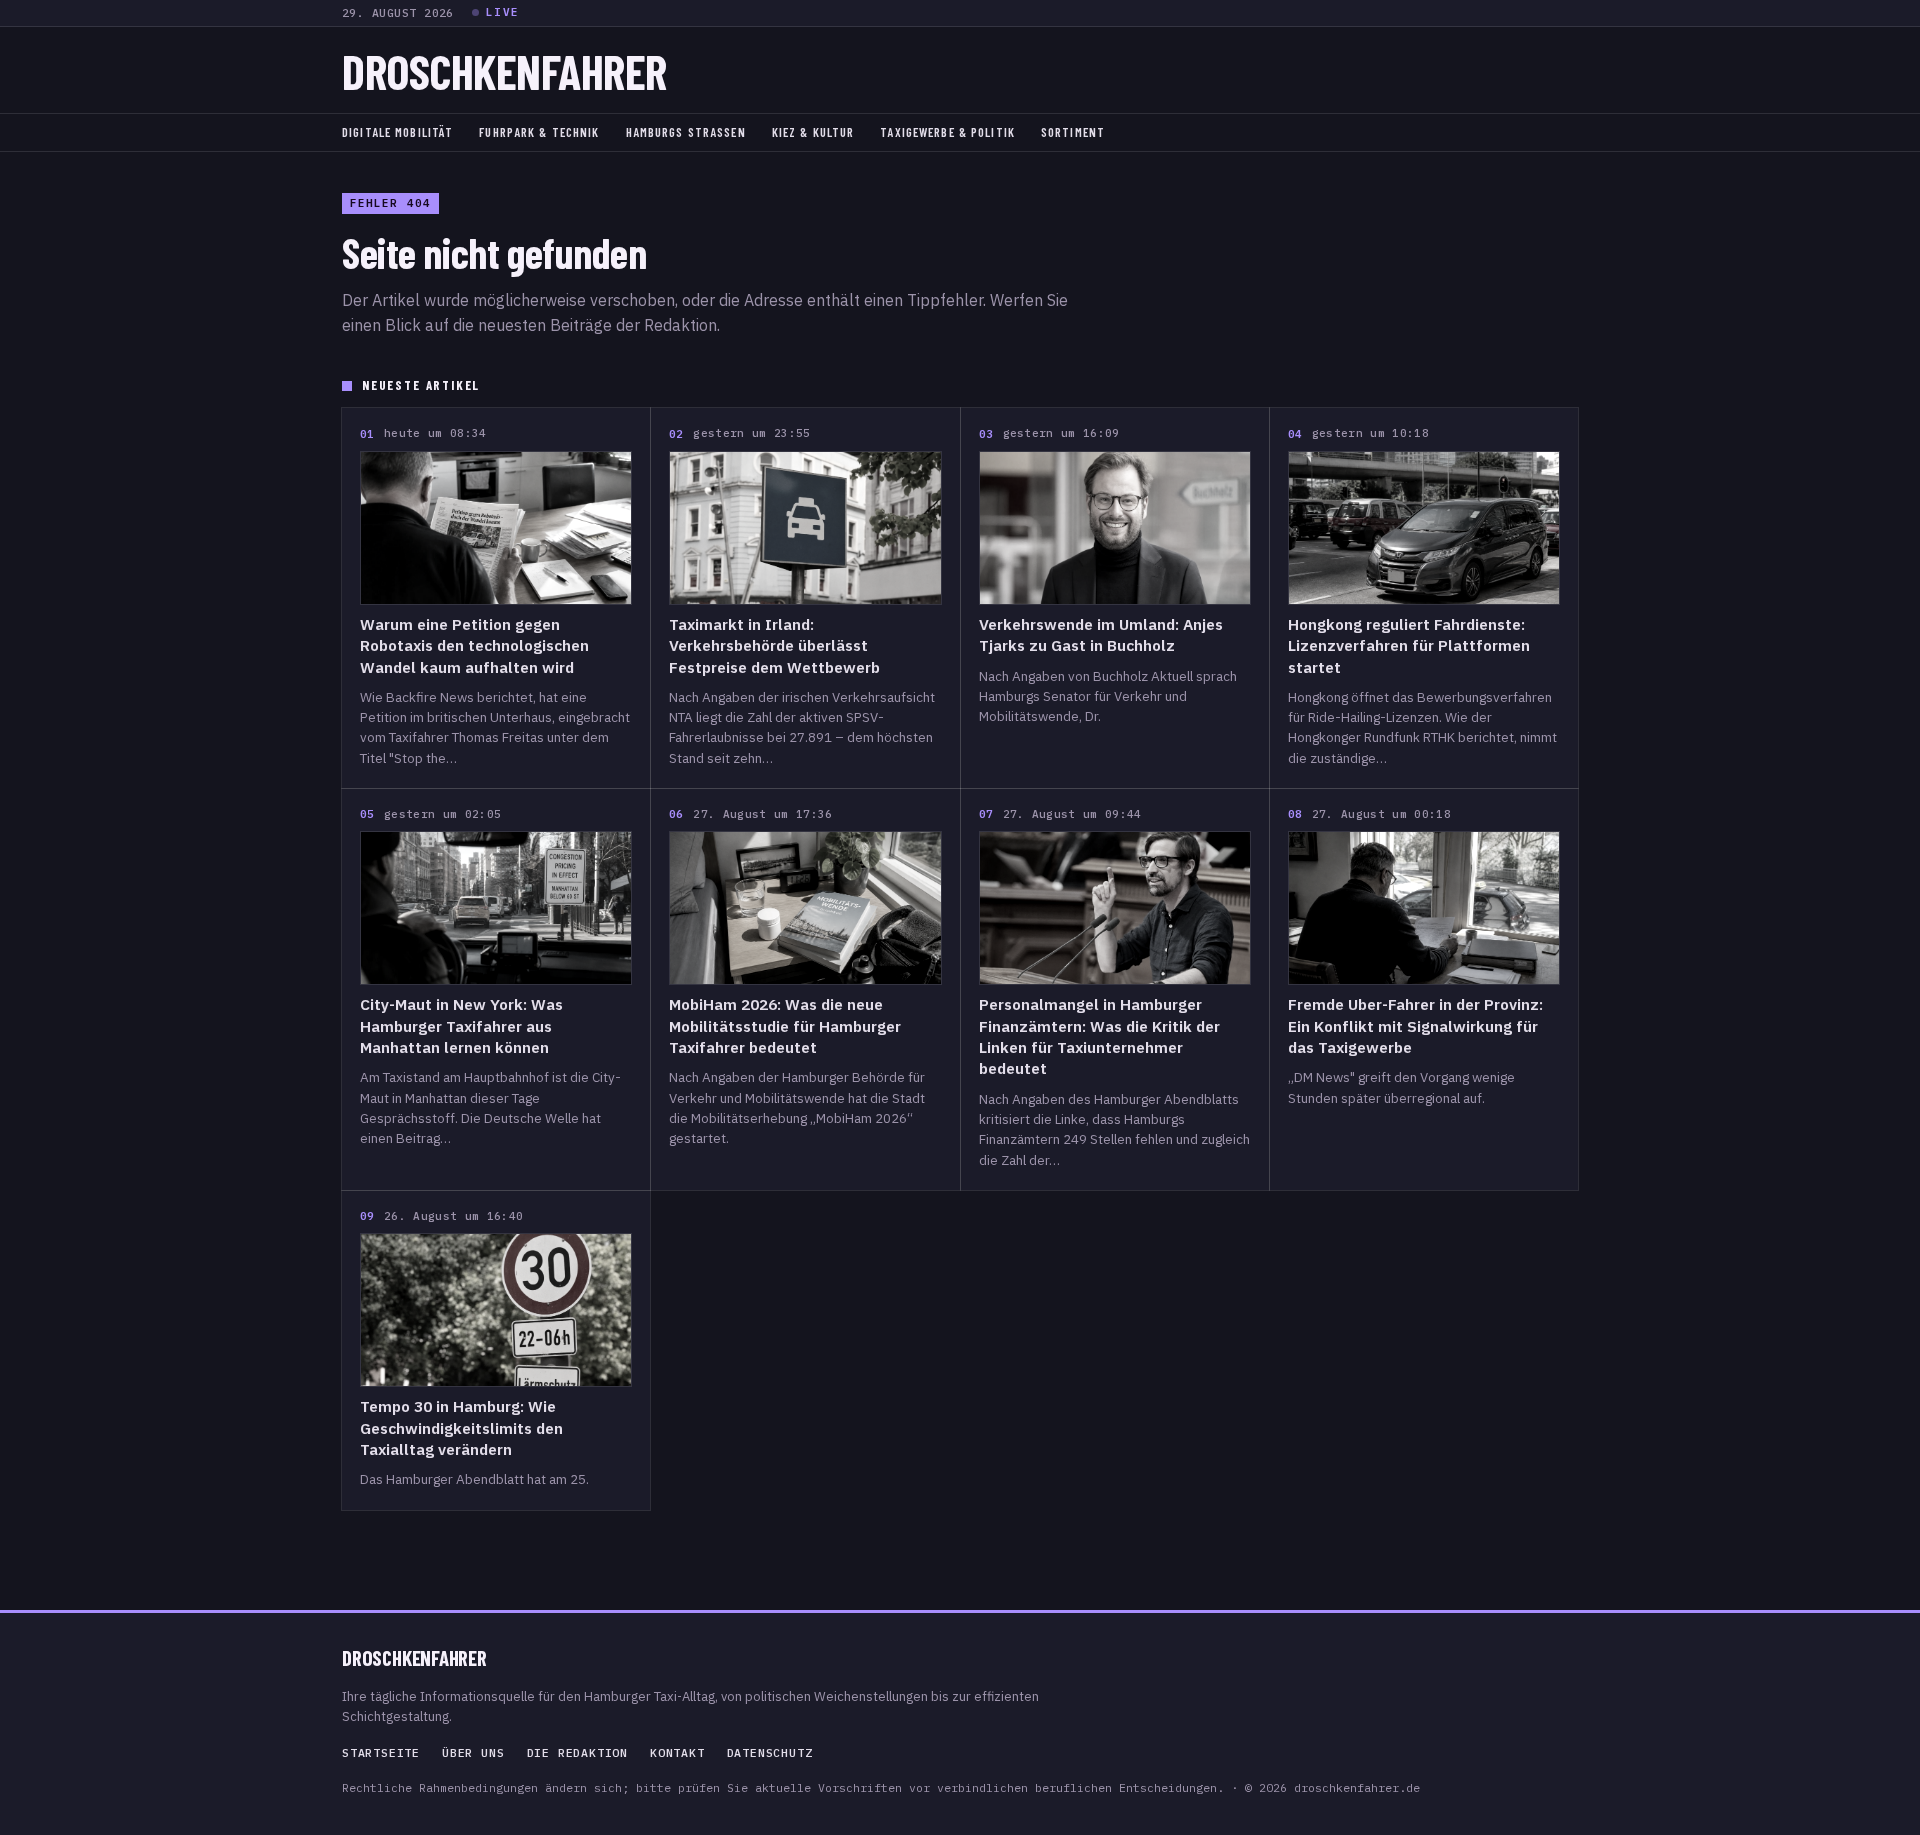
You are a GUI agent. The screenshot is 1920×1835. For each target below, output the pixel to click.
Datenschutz (770, 1753)
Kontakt (677, 1753)
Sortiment (1073, 132)
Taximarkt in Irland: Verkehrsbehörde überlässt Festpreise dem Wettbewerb (774, 645)
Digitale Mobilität (397, 132)
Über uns (473, 1753)
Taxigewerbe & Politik (947, 132)
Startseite (381, 1753)
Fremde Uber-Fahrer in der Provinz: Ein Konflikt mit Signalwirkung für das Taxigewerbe (1415, 1025)
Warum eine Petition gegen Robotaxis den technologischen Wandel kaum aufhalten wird (474, 645)
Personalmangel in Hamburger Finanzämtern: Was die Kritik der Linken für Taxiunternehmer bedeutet (1099, 1036)
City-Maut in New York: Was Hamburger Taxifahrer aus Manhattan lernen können (461, 1025)
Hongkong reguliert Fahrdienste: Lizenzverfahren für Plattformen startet (1409, 645)
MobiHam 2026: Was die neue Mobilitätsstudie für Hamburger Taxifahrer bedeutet (785, 1025)
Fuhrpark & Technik (539, 132)
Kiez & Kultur (813, 132)
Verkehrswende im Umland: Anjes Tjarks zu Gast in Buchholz (1101, 634)
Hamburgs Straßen (686, 132)
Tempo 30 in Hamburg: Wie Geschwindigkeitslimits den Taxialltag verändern (461, 1427)
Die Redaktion (577, 1753)
